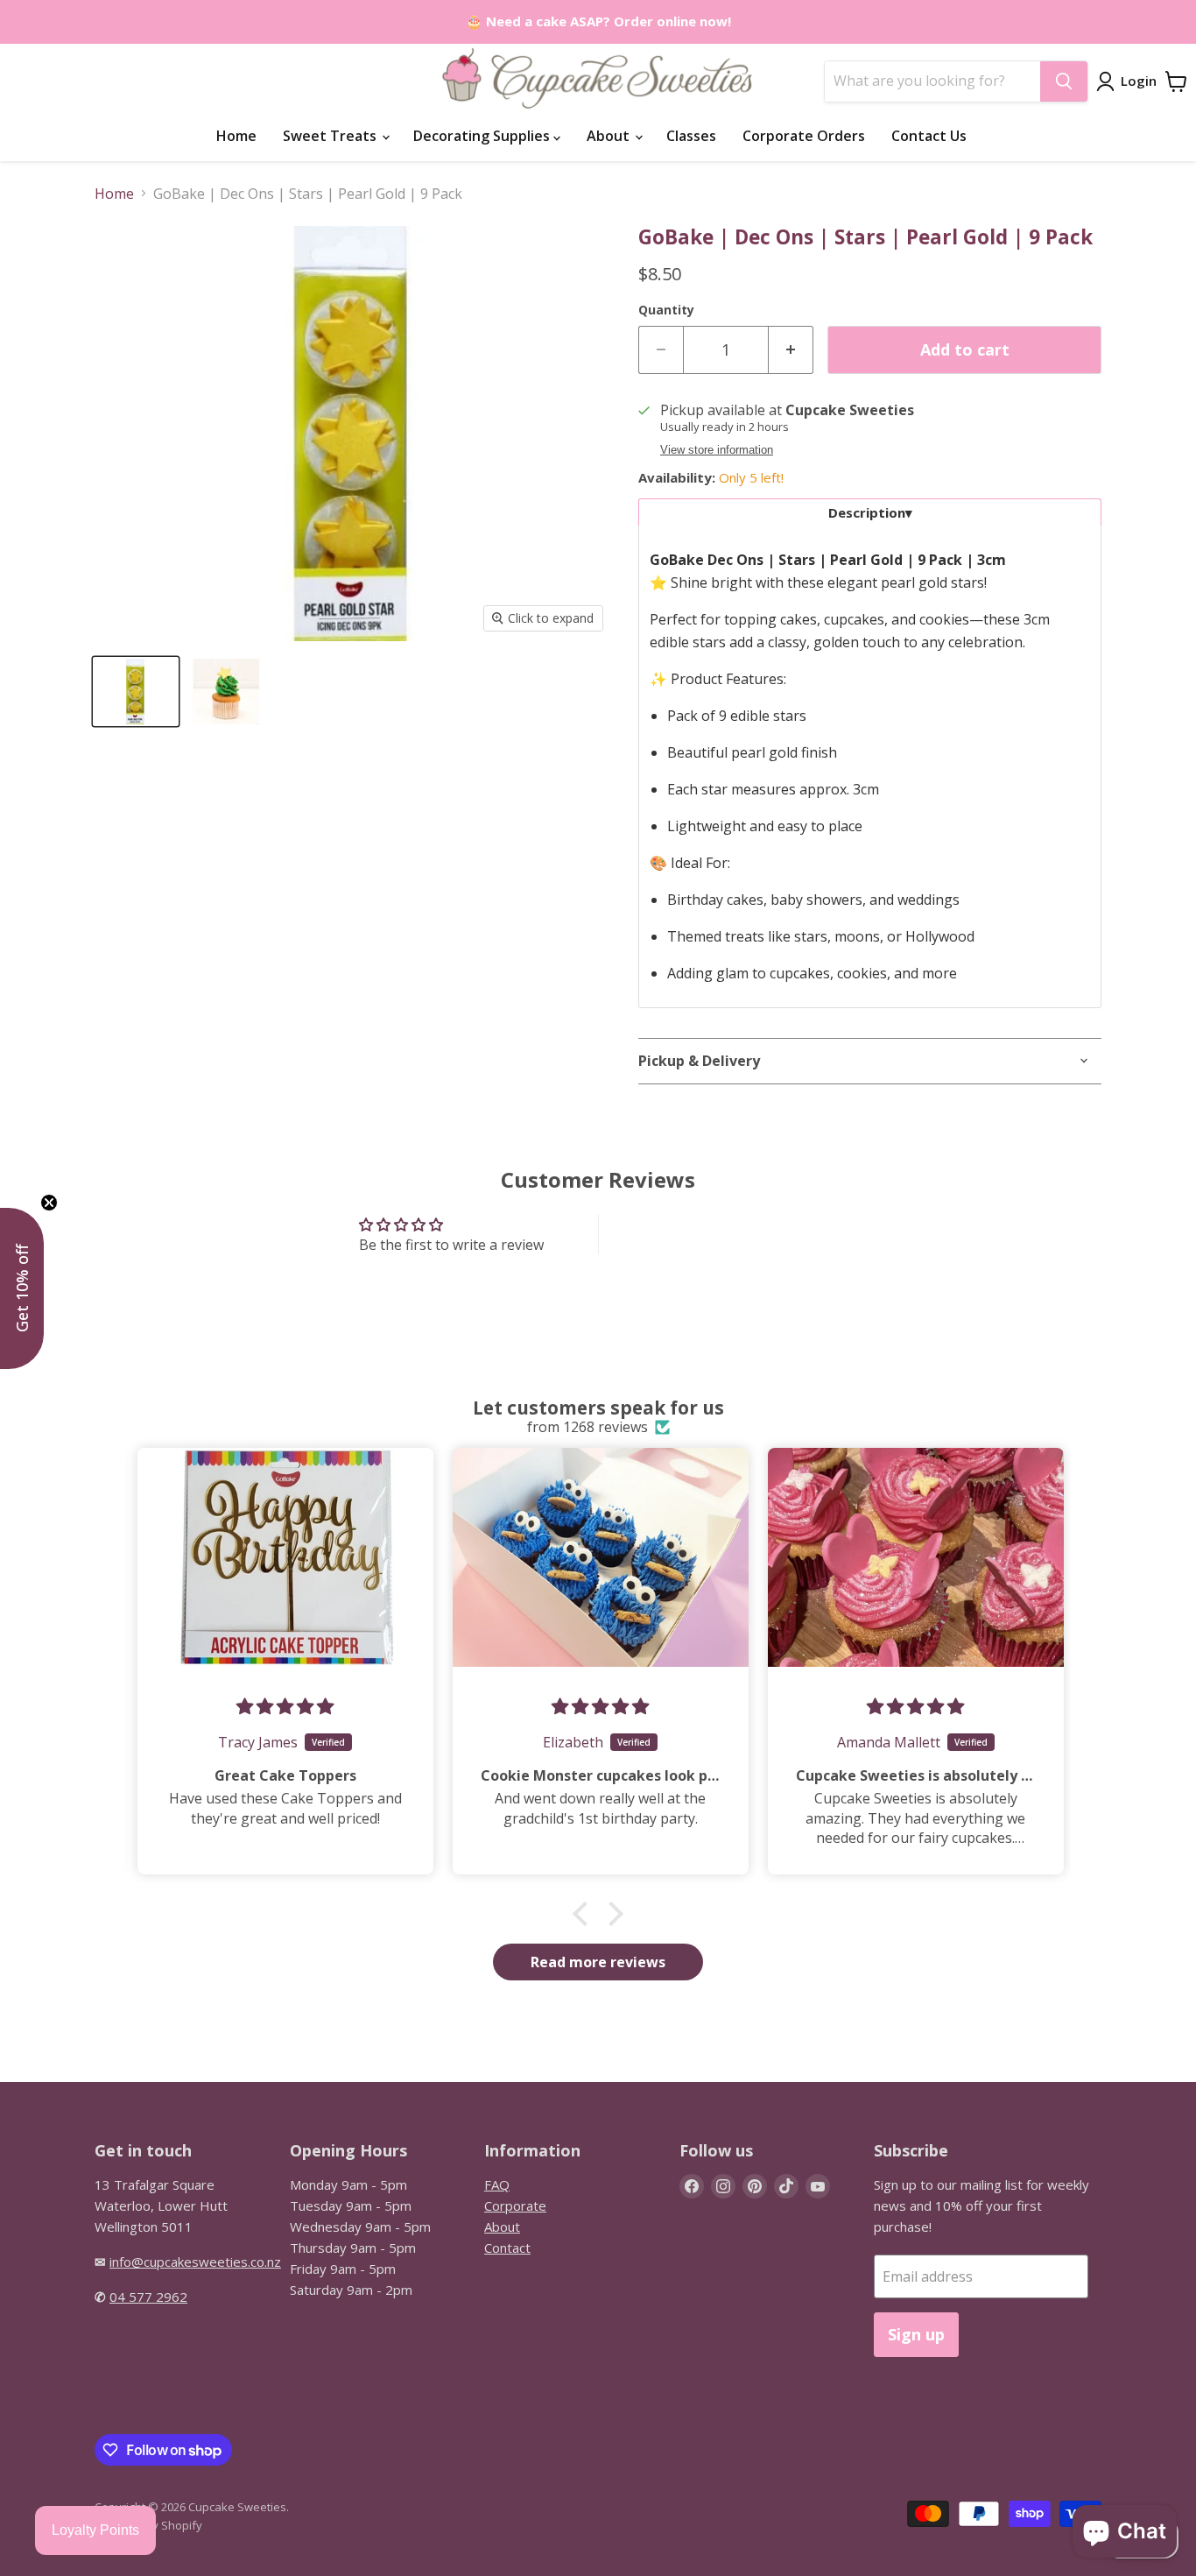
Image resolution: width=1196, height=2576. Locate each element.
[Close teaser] (49, 1203)
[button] (585, 1914)
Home (236, 136)
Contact (507, 2248)
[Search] (1064, 81)
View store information (717, 450)
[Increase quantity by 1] (791, 350)
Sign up (916, 2334)
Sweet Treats (331, 136)
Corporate (515, 2205)
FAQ (497, 2184)
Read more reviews (598, 1962)
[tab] (870, 512)
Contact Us (929, 136)
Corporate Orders (804, 136)
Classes (691, 136)
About (610, 136)
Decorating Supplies (483, 136)
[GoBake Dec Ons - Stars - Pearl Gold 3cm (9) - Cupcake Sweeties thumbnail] (136, 692)
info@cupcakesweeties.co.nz (195, 2262)
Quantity (666, 310)
